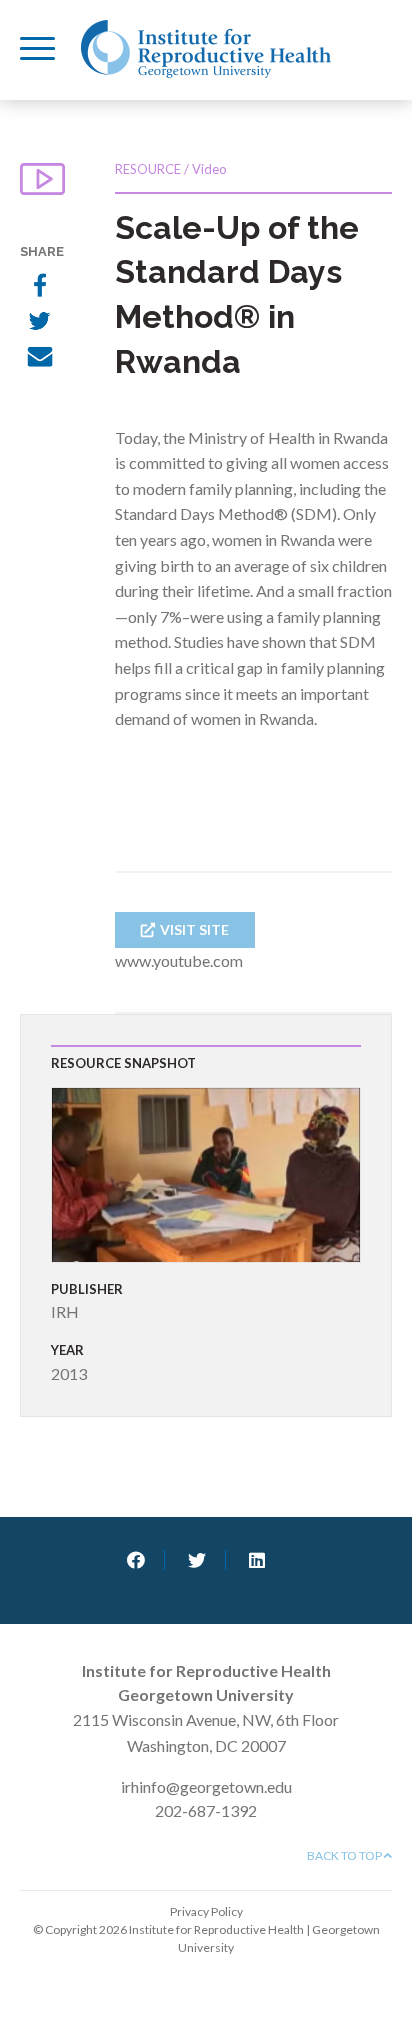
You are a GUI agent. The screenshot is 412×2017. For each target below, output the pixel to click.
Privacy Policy (206, 1911)
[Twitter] (40, 323)
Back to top (345, 1855)
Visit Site (194, 929)
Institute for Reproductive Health (206, 49)
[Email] (40, 359)
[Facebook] (40, 287)
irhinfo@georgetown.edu (206, 1786)
